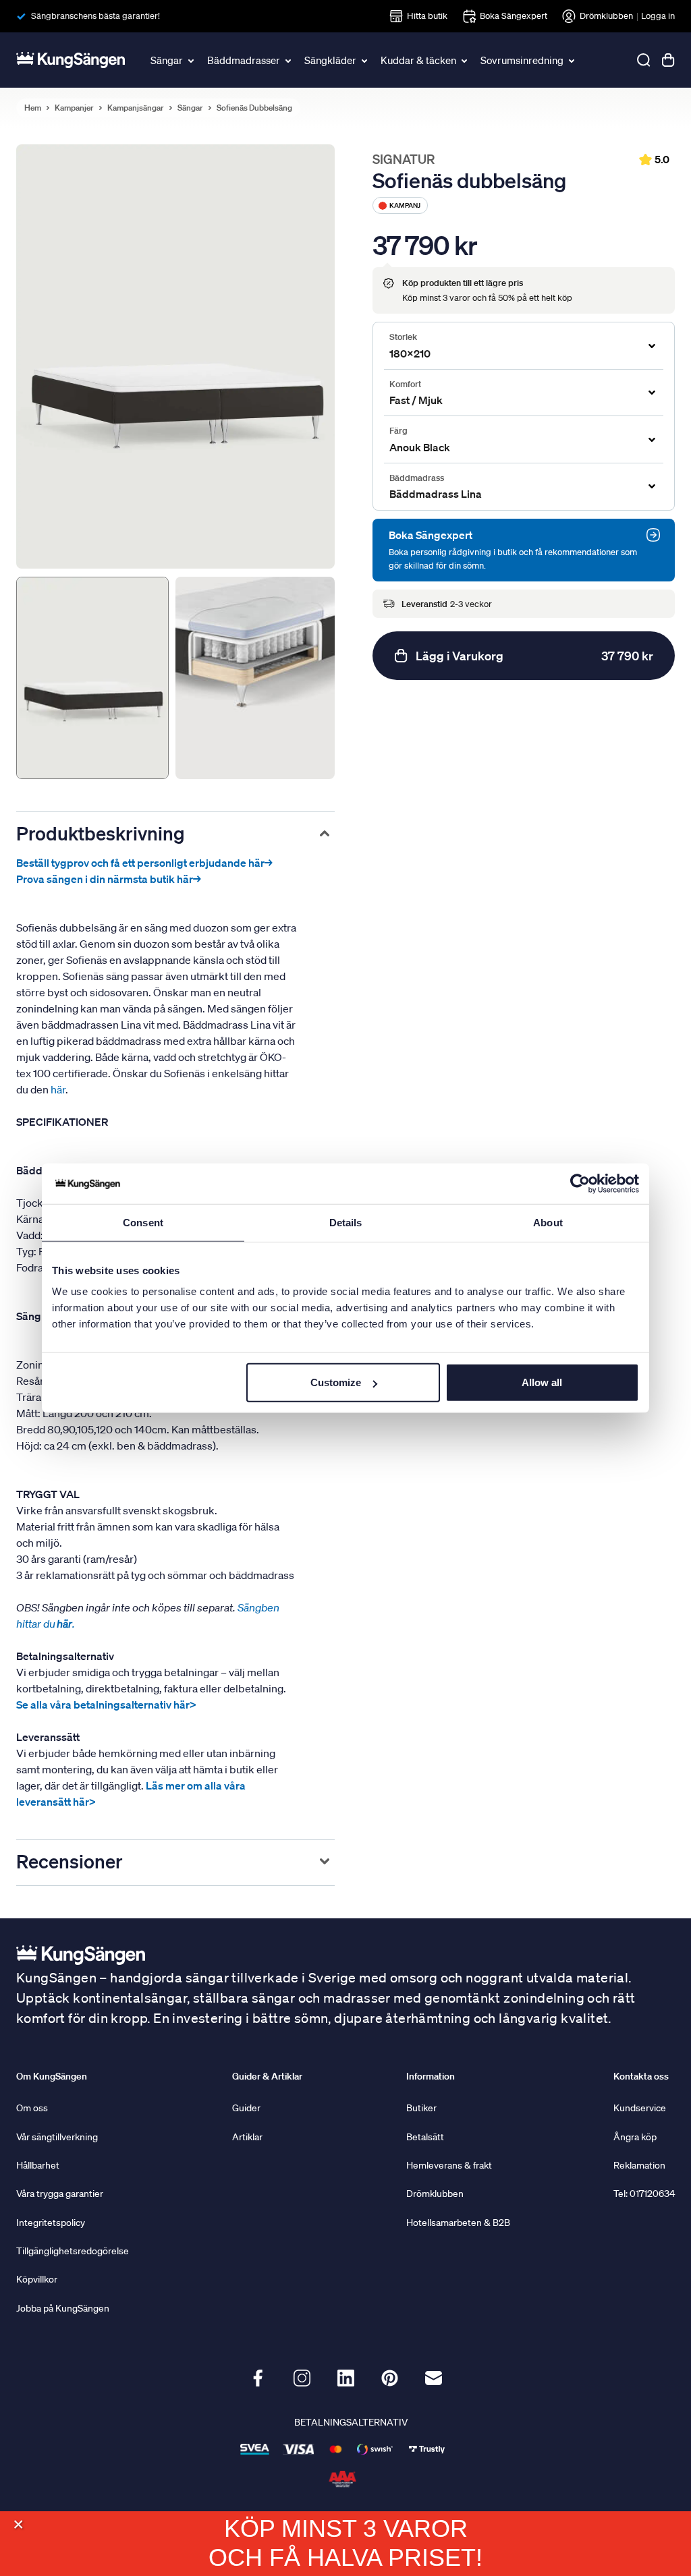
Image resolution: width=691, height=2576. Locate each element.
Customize (336, 1382)
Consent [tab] (143, 1222)
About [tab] (548, 1222)
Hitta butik (427, 16)
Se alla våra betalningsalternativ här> (106, 1705)
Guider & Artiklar (267, 2076)
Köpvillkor (37, 2279)
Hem (33, 108)
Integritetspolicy (51, 2223)
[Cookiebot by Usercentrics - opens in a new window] (580, 1183)
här (58, 1089)
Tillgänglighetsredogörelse (73, 2251)
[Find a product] (644, 60)
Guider (246, 2108)
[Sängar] (192, 60)
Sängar (167, 60)
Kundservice (640, 2108)
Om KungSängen (52, 2076)
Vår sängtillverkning (57, 2137)
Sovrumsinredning (522, 60)
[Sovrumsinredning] (572, 60)
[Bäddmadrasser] (289, 60)
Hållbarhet (38, 2165)
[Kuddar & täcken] (465, 60)
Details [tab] (346, 1222)
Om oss (32, 2108)
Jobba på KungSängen (63, 2308)
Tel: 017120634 (644, 2194)
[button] (18, 2524)
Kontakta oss (641, 2076)
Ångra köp (635, 2137)
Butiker (421, 2108)
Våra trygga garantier (60, 2194)
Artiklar (247, 2137)
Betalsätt (425, 2137)
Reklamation (639, 2165)
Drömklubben (606, 16)
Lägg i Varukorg (534, 656)
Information (431, 2076)
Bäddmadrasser (244, 60)
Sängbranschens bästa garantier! (95, 16)
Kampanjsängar (136, 108)
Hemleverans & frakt (449, 2165)
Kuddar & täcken (418, 60)
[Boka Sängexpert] (653, 535)
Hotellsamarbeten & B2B (458, 2223)
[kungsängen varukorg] (668, 60)
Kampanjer (74, 108)
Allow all (542, 1382)
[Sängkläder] (365, 60)
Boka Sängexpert (514, 16)
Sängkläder (330, 60)
